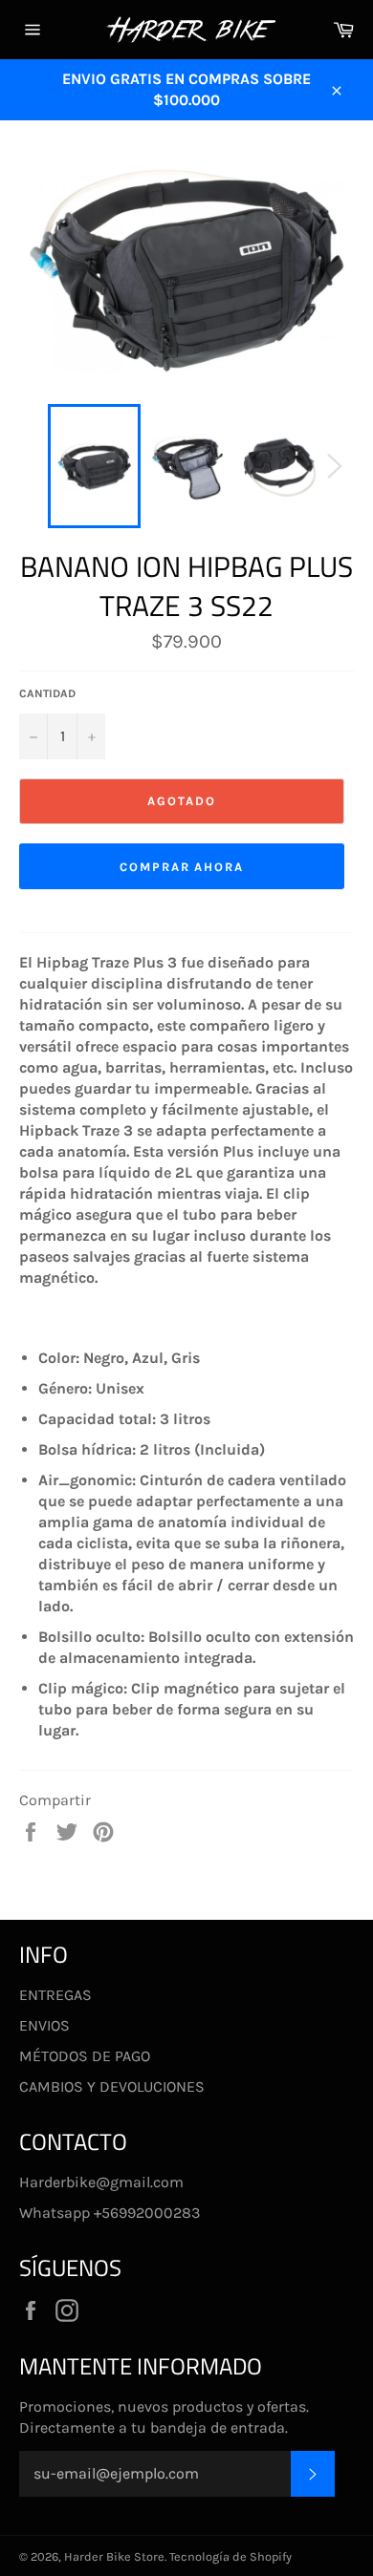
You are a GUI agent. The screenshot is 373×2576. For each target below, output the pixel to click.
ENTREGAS (55, 1995)
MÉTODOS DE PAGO (85, 2056)
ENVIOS (44, 2025)
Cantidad (47, 693)
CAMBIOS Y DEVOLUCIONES (112, 2086)
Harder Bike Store (114, 2556)
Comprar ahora (182, 867)
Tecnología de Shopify (230, 2556)
